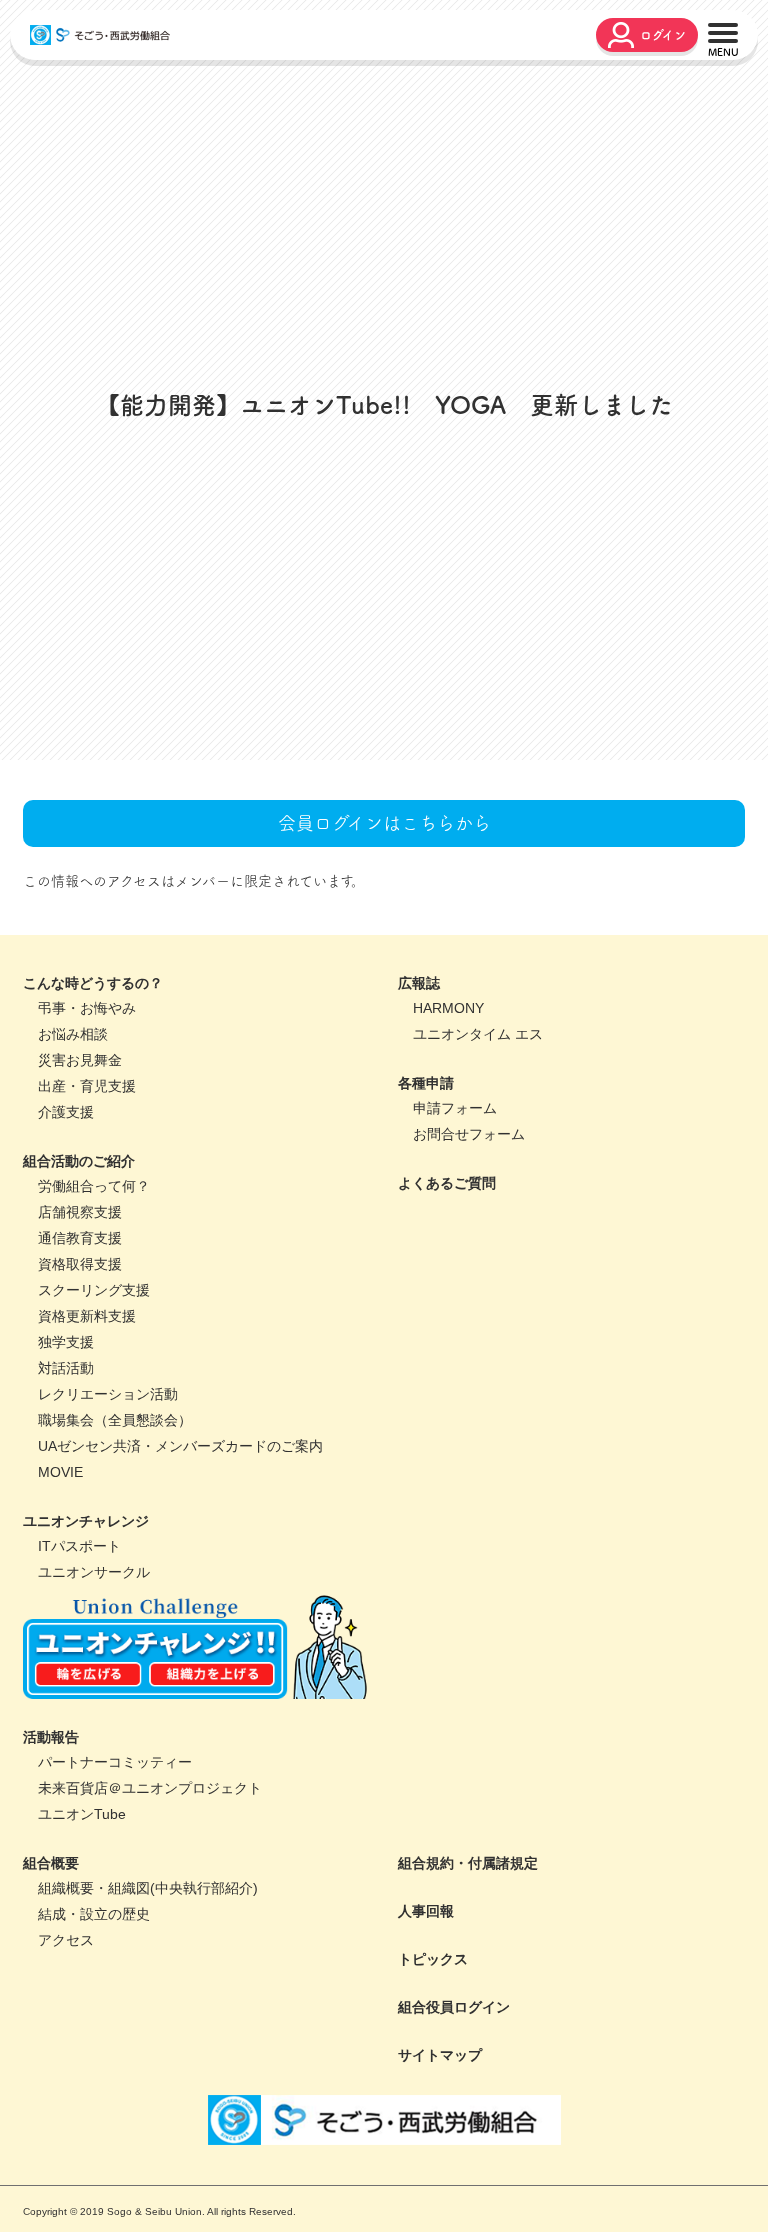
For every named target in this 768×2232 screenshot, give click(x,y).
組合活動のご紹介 (79, 1294)
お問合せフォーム (469, 1267)
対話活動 (66, 1501)
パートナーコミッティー (115, 1895)
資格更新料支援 (87, 1449)
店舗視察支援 (80, 1345)
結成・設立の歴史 (94, 2047)
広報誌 (419, 1116)
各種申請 (426, 1216)
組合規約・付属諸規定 (468, 1996)
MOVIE (60, 1605)
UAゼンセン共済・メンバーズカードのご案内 (180, 1579)
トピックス (433, 2092)
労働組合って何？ (94, 1319)
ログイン (663, 35)
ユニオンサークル (94, 1705)
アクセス (66, 2073)
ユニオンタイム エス (478, 1167)
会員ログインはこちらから (384, 956)
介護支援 (66, 1245)
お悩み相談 (73, 1167)
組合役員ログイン (454, 2140)
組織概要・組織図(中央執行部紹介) (148, 2021)
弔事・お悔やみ (87, 1141)
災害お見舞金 (80, 1193)
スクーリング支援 (94, 1423)
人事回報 (426, 2044)
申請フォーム (455, 1241)
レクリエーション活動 (108, 1527)
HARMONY (448, 1141)
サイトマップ (440, 2188)
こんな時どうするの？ (93, 1116)
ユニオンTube (82, 1947)
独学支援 (66, 1475)
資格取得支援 (80, 1397)
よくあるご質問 (447, 1316)
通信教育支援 (80, 1371)
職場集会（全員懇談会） (115, 1553)
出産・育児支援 (87, 1219)
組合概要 (51, 1996)
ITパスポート (79, 1679)
